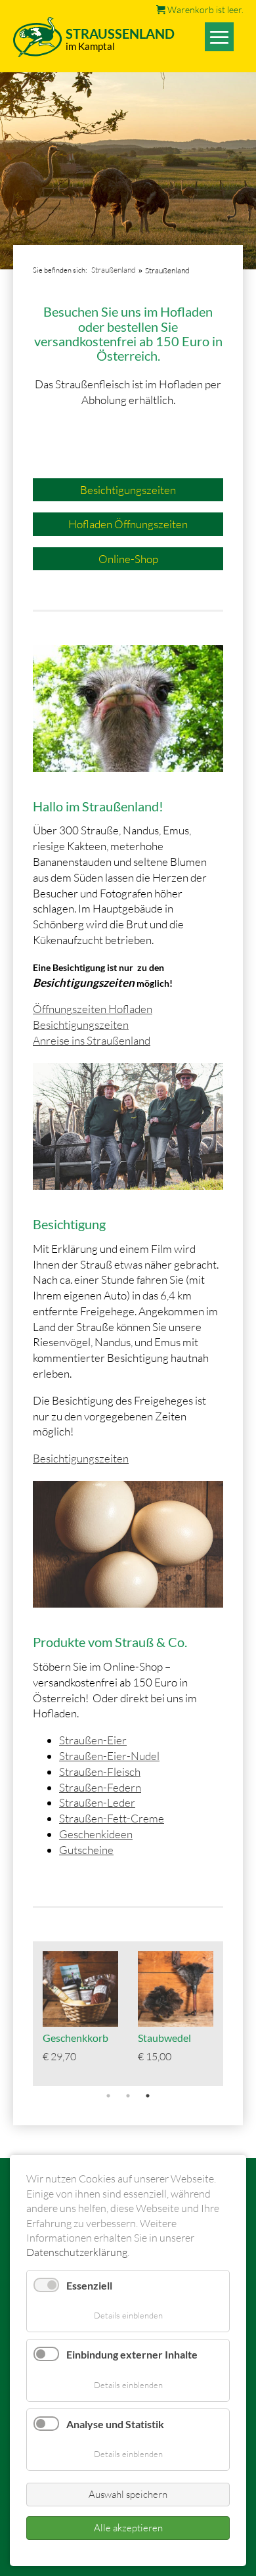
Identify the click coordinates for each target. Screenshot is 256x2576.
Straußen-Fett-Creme (112, 1818)
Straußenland (114, 270)
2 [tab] (128, 2096)
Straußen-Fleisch (100, 1772)
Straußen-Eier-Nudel (109, 1756)
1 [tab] (108, 2096)
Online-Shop (128, 559)
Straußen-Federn (100, 1787)
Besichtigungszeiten (128, 490)
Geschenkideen (96, 1834)
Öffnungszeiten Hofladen (93, 1009)
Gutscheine (86, 1850)
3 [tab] (148, 2096)
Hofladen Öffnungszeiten (128, 524)
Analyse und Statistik (115, 2424)
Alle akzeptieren (128, 2528)
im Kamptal (90, 46)
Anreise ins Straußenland (92, 1040)
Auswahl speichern (128, 2494)
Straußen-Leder (97, 1802)
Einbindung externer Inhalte (132, 2354)
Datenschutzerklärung (77, 2252)
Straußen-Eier (93, 1740)
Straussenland (120, 34)
